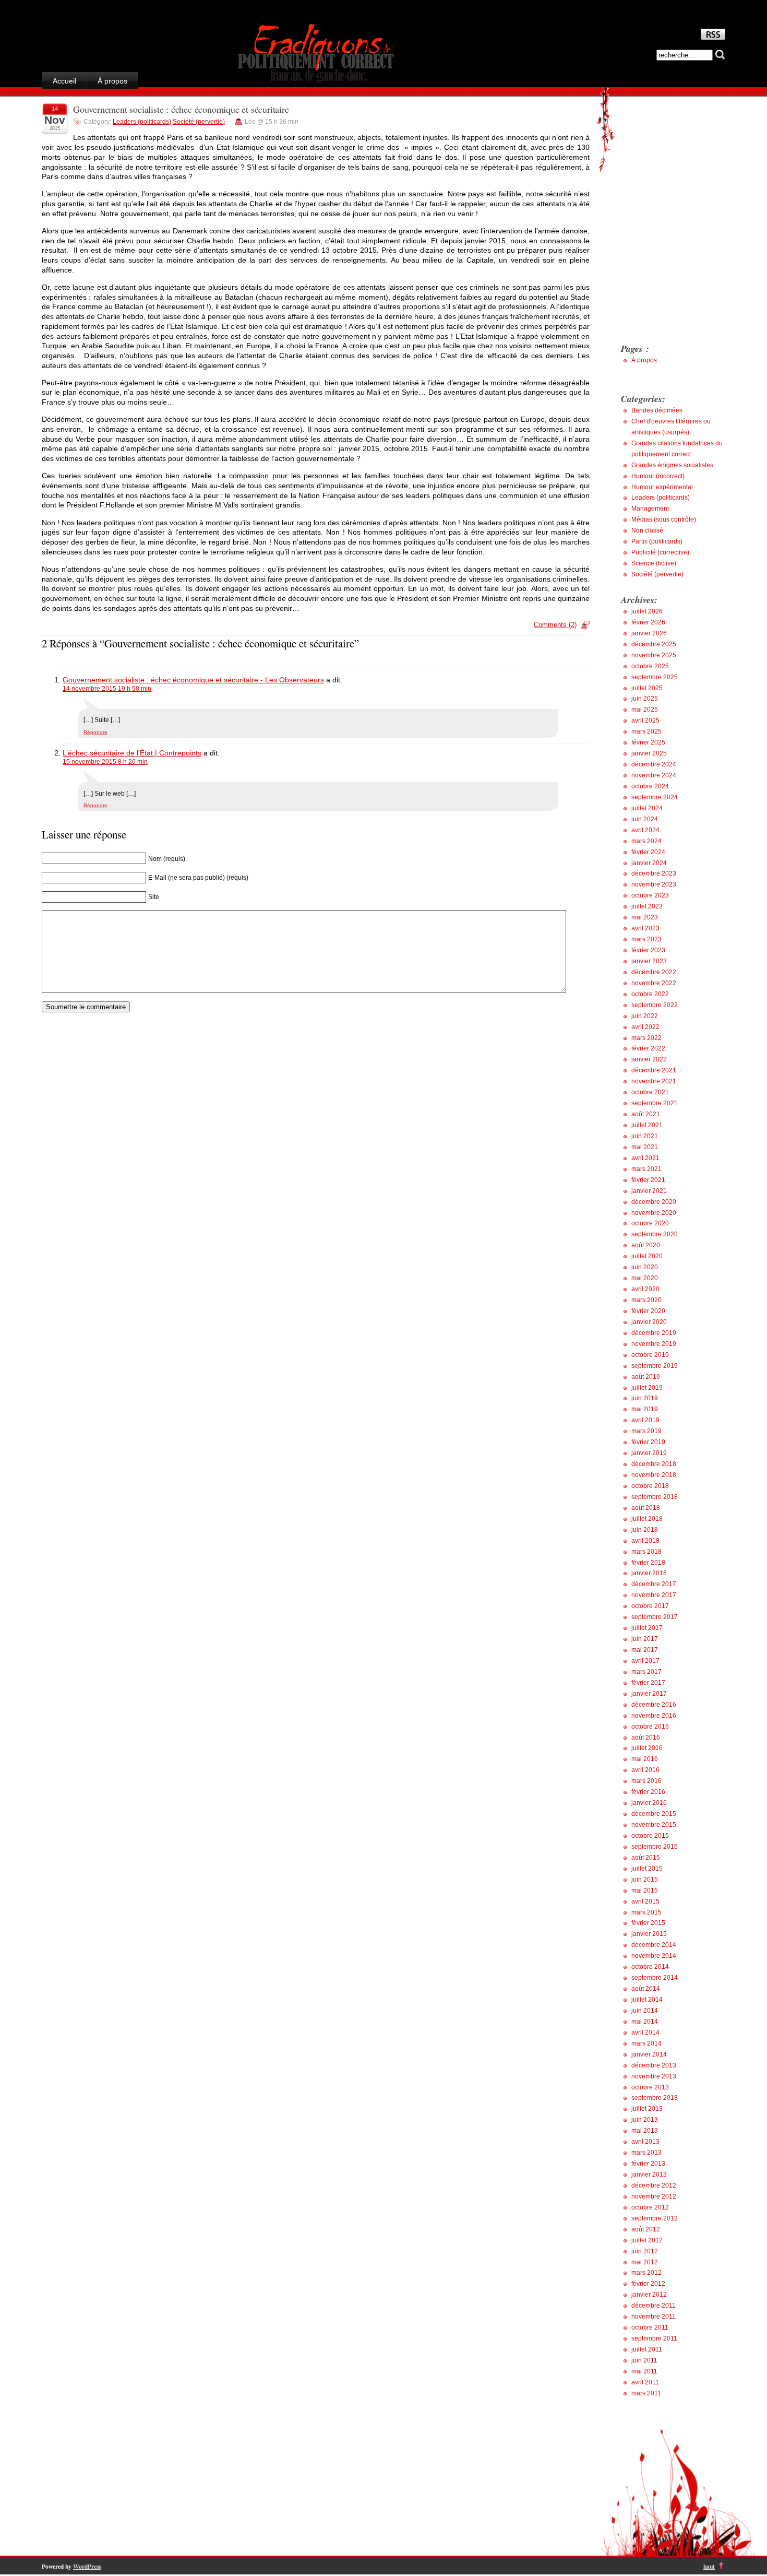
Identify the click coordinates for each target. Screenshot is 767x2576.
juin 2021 (645, 1136)
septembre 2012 (655, 2218)
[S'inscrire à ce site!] (713, 37)
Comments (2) (555, 625)
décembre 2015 (654, 1814)
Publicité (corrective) (660, 552)
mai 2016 (645, 1759)
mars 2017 (646, 1672)
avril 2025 (645, 720)
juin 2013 (645, 2120)
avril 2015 (645, 1901)
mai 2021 (645, 1147)
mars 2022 (646, 1038)
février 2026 (648, 622)
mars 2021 (646, 1169)
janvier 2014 (649, 2054)
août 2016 (646, 1738)
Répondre (95, 732)
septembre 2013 (655, 2098)
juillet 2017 (647, 1628)
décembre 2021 (654, 1070)
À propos (112, 81)
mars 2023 (646, 939)
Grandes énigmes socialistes (672, 465)
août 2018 (646, 1508)
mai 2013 (645, 2131)
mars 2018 (646, 1552)
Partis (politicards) (657, 541)
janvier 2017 (649, 1694)
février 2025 (648, 742)
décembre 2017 (654, 1584)
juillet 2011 (647, 2349)
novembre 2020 (654, 1213)
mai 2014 (645, 2022)
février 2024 (648, 852)
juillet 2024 (647, 808)
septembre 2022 (655, 1005)
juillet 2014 (647, 2000)
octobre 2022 (650, 994)
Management (650, 509)
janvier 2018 (649, 1573)
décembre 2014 (654, 1945)
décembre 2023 (654, 873)
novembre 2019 (654, 1344)
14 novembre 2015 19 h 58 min (107, 689)
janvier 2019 (649, 1453)
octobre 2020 (650, 1223)
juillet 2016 (647, 1748)
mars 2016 (646, 1781)
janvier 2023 (649, 961)
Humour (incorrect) (658, 476)
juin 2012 (645, 2251)
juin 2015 (645, 1880)
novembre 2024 (654, 775)
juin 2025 (645, 699)
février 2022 (648, 1048)
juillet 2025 (647, 688)
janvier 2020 (649, 1322)
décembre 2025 (654, 644)
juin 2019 (645, 1398)
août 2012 (646, 2229)
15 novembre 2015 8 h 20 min (105, 762)
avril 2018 (645, 1541)
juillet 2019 (647, 1388)
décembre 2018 (654, 1464)
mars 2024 (646, 841)
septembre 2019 (655, 1366)
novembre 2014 (654, 1956)
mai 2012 (645, 2262)
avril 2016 (645, 1770)
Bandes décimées (657, 410)
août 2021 (646, 1114)
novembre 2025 (654, 655)
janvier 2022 (649, 1059)
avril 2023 (645, 928)
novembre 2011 (654, 2317)
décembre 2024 (654, 764)
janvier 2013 (649, 2175)
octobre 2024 (650, 786)
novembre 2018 (654, 1475)
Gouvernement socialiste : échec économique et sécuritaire (181, 109)
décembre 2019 (654, 1333)
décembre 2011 (654, 2306)
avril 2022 (645, 1027)
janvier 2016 (649, 1803)
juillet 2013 (647, 2109)
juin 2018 (645, 1530)
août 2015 (646, 1858)
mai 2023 (645, 917)
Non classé (647, 530)
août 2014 (646, 1989)
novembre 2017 (654, 1595)
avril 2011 (645, 2382)
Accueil (64, 81)
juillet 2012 (647, 2240)
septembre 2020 (655, 1234)
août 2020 (646, 1245)
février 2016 (648, 1792)
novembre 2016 (654, 1716)
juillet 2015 (647, 1869)
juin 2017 (645, 1639)
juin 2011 (644, 2360)
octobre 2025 (650, 666)
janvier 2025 (649, 753)
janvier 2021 (649, 1191)
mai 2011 (644, 2371)
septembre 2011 (654, 2338)
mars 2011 (646, 2393)
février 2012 (648, 2284)
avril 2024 (645, 830)
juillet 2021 (647, 1125)
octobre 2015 (650, 1836)
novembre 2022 (654, 983)
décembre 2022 (654, 972)
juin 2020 (645, 1267)
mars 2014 (646, 2043)
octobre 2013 (650, 2087)
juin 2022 (645, 1016)
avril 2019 (645, 1420)
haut (709, 2566)
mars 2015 (646, 1912)
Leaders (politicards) (142, 122)
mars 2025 (646, 731)
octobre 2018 (650, 1486)
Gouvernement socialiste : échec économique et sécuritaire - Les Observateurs (193, 680)
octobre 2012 (650, 2207)
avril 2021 (645, 1158)
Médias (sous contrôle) (664, 519)
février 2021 (648, 1180)
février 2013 (648, 2164)
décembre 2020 (654, 1202)
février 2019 (648, 1442)
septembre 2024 (655, 797)
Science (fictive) (654, 563)
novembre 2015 (654, 1825)
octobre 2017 (650, 1606)
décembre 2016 (654, 1705)
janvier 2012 (649, 2295)
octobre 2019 (650, 1355)
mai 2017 (645, 1650)
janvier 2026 (649, 633)
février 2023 (648, 950)
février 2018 (648, 1563)
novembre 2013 (654, 2076)
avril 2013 (645, 2142)
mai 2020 (645, 1278)
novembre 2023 (654, 884)
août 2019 (646, 1377)
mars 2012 (646, 2273)
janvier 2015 (649, 1934)
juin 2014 (645, 2011)
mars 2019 (646, 1431)
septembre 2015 (655, 1847)
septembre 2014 (655, 1978)
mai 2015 (645, 1890)
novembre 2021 (654, 1081)
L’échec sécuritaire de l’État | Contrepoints (132, 753)
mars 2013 (646, 2153)
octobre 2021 (650, 1092)
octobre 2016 (650, 1727)
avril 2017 (645, 1661)
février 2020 (648, 1311)
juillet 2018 (647, 1519)
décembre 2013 (654, 2065)
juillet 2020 (647, 1256)
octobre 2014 (650, 1967)
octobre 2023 (650, 895)
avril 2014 (645, 2033)
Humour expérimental (662, 487)
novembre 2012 (654, 2196)
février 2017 (648, 1683)
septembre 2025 (655, 677)
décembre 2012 (654, 2185)
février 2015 (648, 1923)
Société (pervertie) (199, 122)
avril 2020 (645, 1289)
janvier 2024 (649, 863)
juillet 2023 (647, 906)
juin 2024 (645, 819)
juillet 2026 (647, 611)
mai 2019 (645, 1409)
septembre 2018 (655, 1497)
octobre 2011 (650, 2327)
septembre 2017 (655, 1617)
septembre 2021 (655, 1103)
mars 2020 (646, 1300)
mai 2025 (645, 710)
